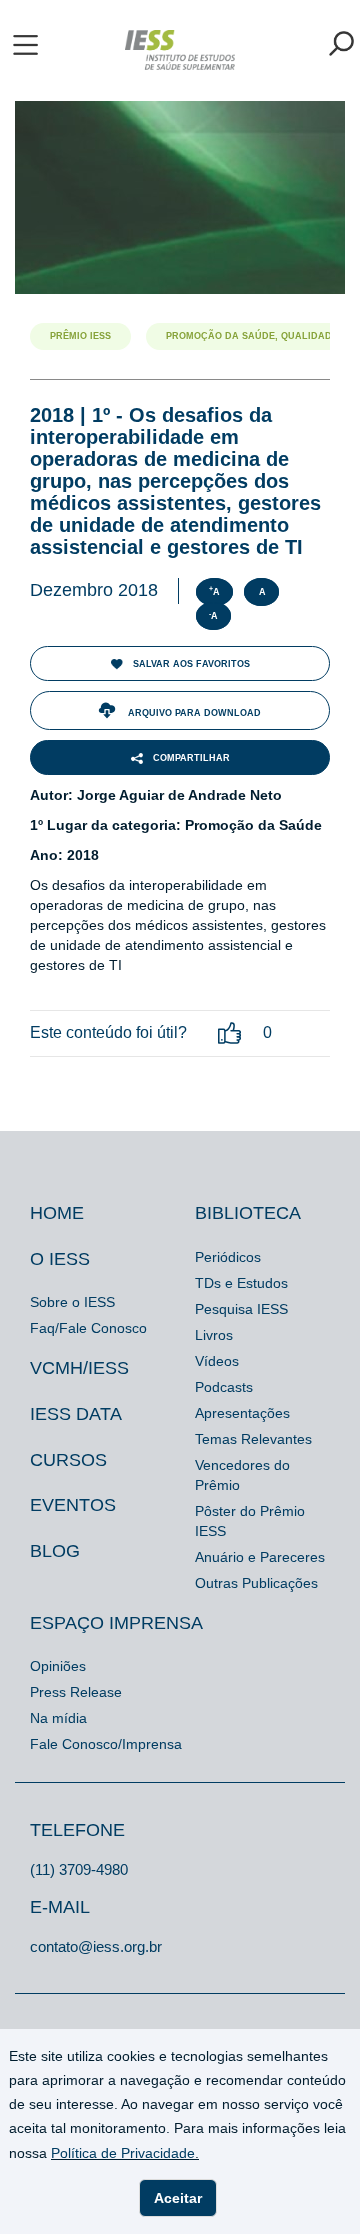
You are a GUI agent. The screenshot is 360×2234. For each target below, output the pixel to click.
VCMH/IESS (79, 1368)
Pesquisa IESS (241, 1309)
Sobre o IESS (72, 1302)
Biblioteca (248, 1213)
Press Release (76, 1692)
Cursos (68, 1460)
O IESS (60, 1259)
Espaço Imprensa (116, 1623)
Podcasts (224, 1387)
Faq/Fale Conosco (88, 1328)
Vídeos (217, 1361)
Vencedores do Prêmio (242, 1475)
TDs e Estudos (241, 1283)
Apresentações (242, 1413)
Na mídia (58, 1718)
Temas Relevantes (253, 1439)
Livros (214, 1335)
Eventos (73, 1505)
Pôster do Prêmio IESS (250, 1521)
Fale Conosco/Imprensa (106, 1744)
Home (57, 1213)
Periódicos (228, 1257)
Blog (55, 1551)
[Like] (229, 1033)
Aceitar (178, 2198)
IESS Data (76, 1414)
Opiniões (58, 1666)
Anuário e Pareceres (260, 1557)
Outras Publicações (256, 1583)
